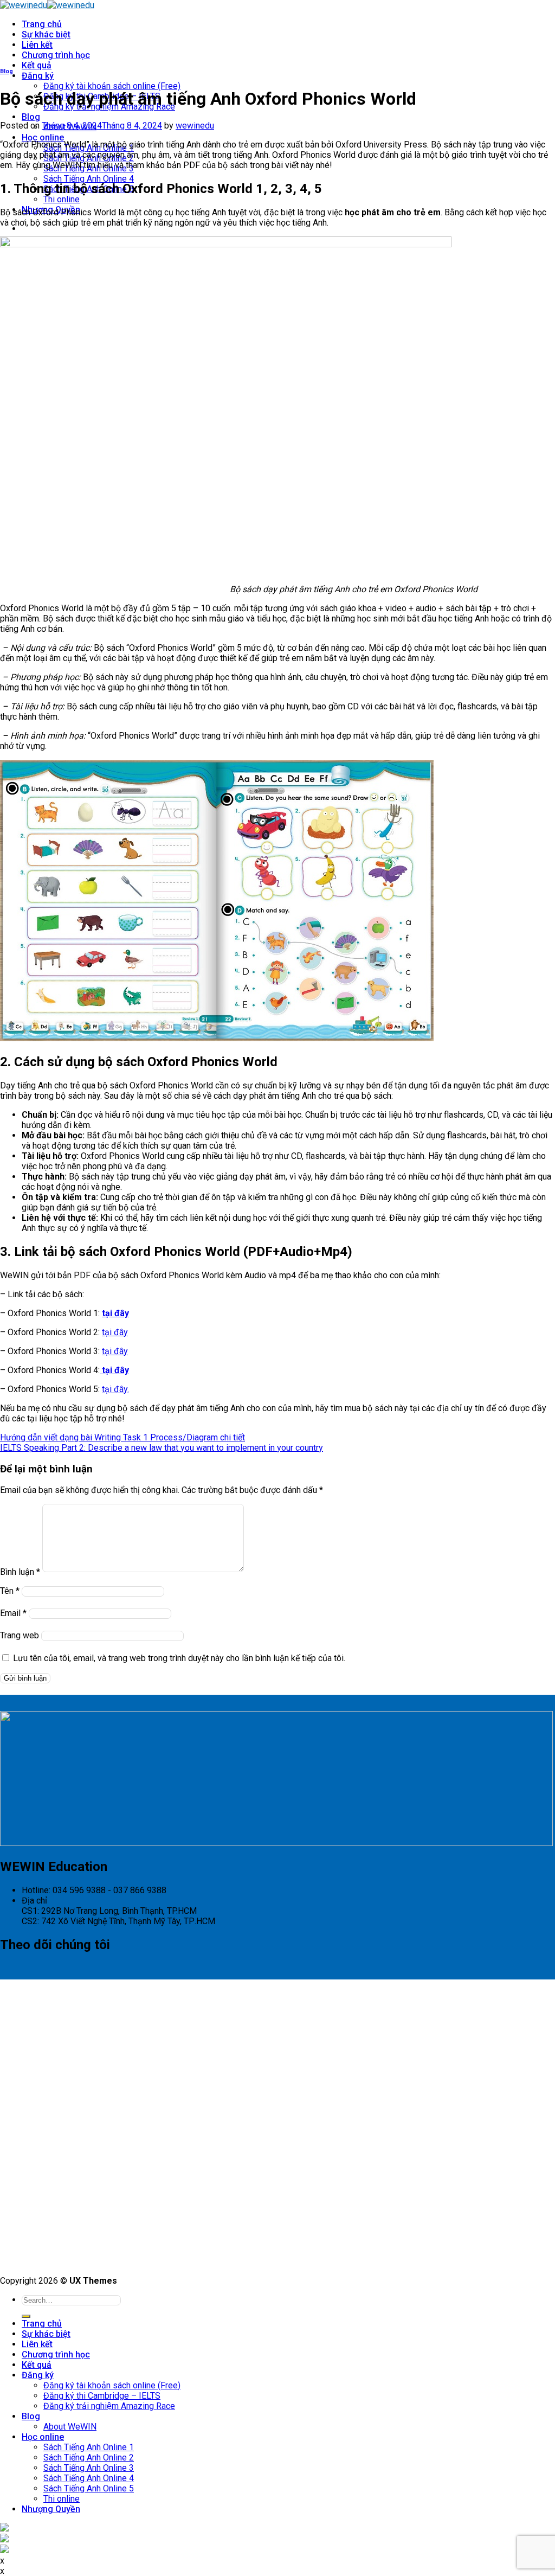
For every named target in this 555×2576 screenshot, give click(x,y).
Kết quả (37, 65)
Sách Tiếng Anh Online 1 (89, 2447)
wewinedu (195, 126)
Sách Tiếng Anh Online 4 (89, 179)
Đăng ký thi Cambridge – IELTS (102, 2396)
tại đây (115, 1332)
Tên (10, 1591)
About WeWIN (70, 2427)
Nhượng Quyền (51, 2509)
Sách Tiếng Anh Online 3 (89, 2468)
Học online (43, 137)
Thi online (62, 199)
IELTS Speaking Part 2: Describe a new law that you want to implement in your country (162, 1448)
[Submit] (26, 2316)
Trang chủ (42, 24)
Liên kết (37, 45)
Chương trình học (56, 55)
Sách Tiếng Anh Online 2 (89, 2458)
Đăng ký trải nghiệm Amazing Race (109, 2406)
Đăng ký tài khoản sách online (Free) (112, 86)
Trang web (20, 1635)
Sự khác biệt (46, 34)
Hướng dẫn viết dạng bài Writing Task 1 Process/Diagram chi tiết (122, 1437)
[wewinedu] (47, 5)
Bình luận (20, 1572)
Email (13, 1613)
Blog (31, 117)
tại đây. (115, 1389)
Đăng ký (38, 76)
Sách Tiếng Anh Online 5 (89, 2488)
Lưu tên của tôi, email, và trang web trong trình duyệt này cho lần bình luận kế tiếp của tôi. (179, 1658)
